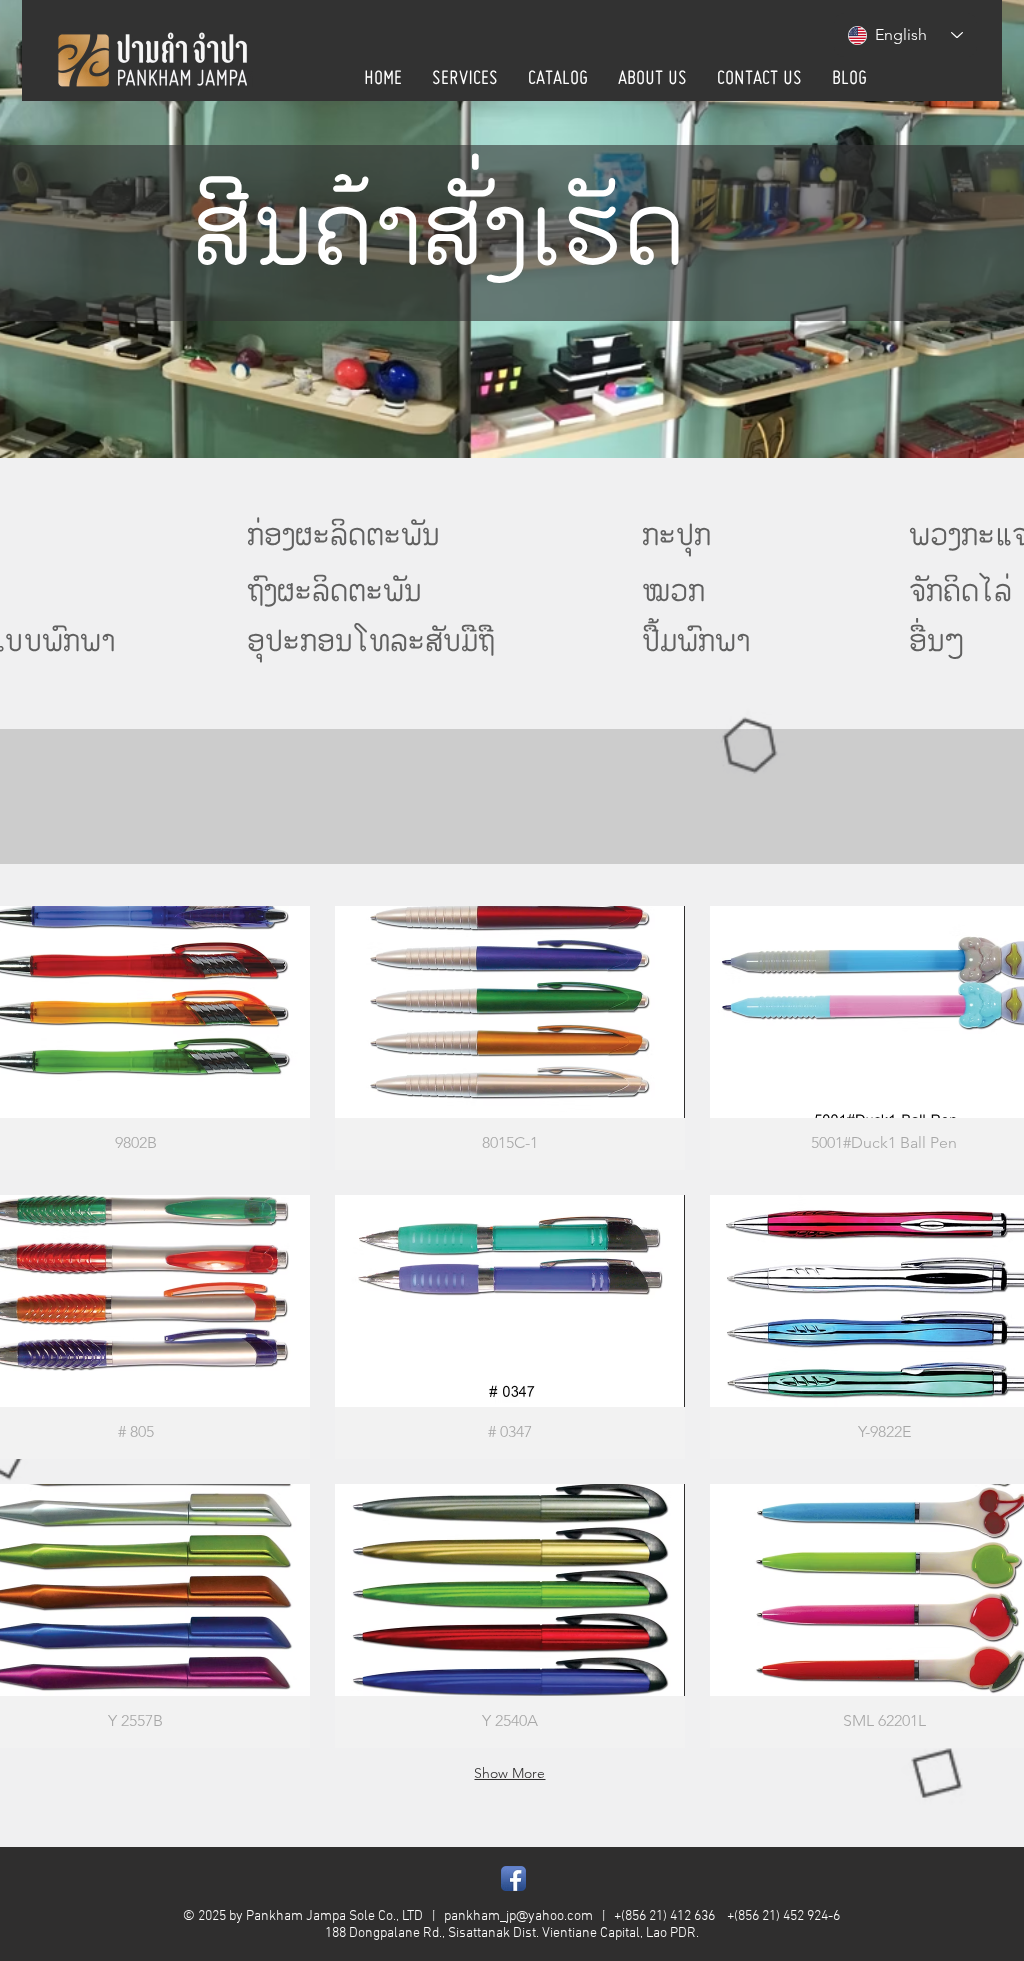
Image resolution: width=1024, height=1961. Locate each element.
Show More (509, 1773)
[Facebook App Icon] (513, 1878)
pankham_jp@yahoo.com (518, 1916)
